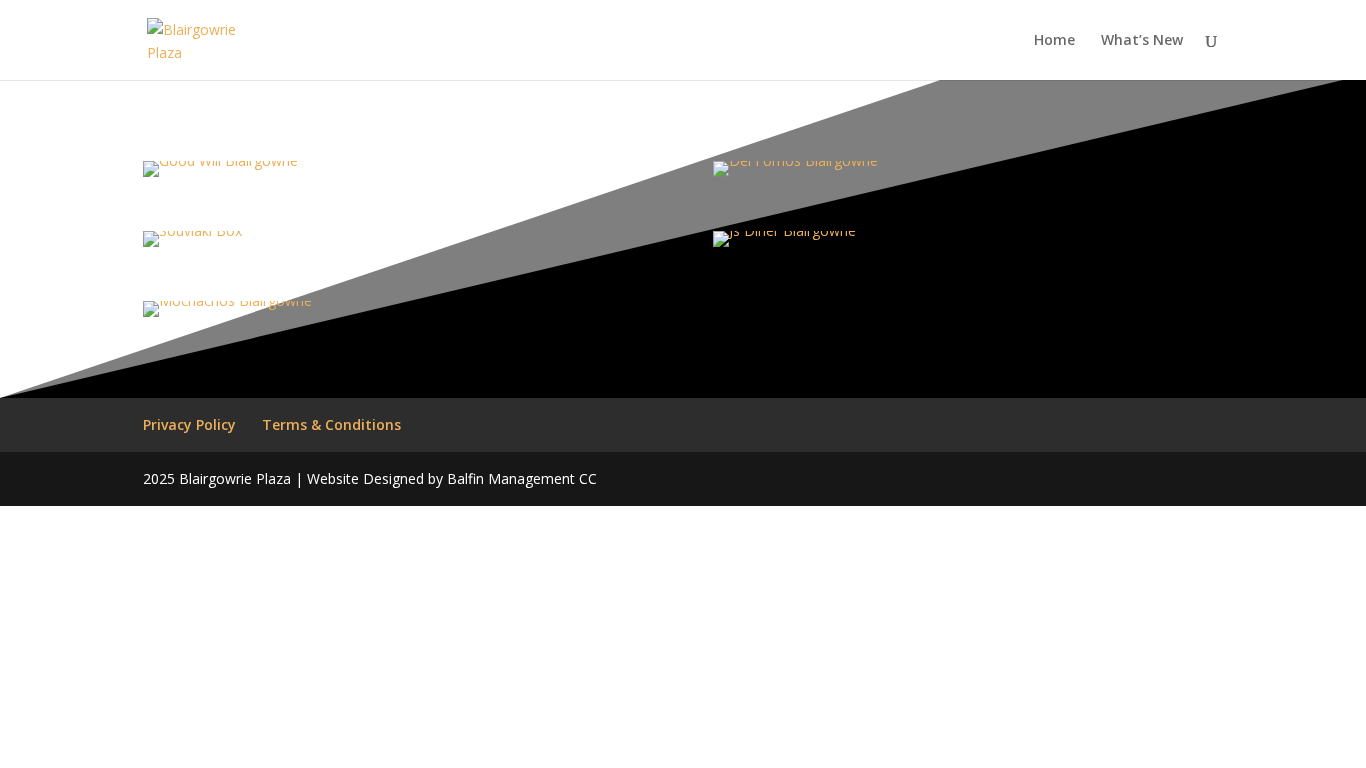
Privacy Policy (189, 424)
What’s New (1142, 41)
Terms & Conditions (331, 424)
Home (1054, 41)
